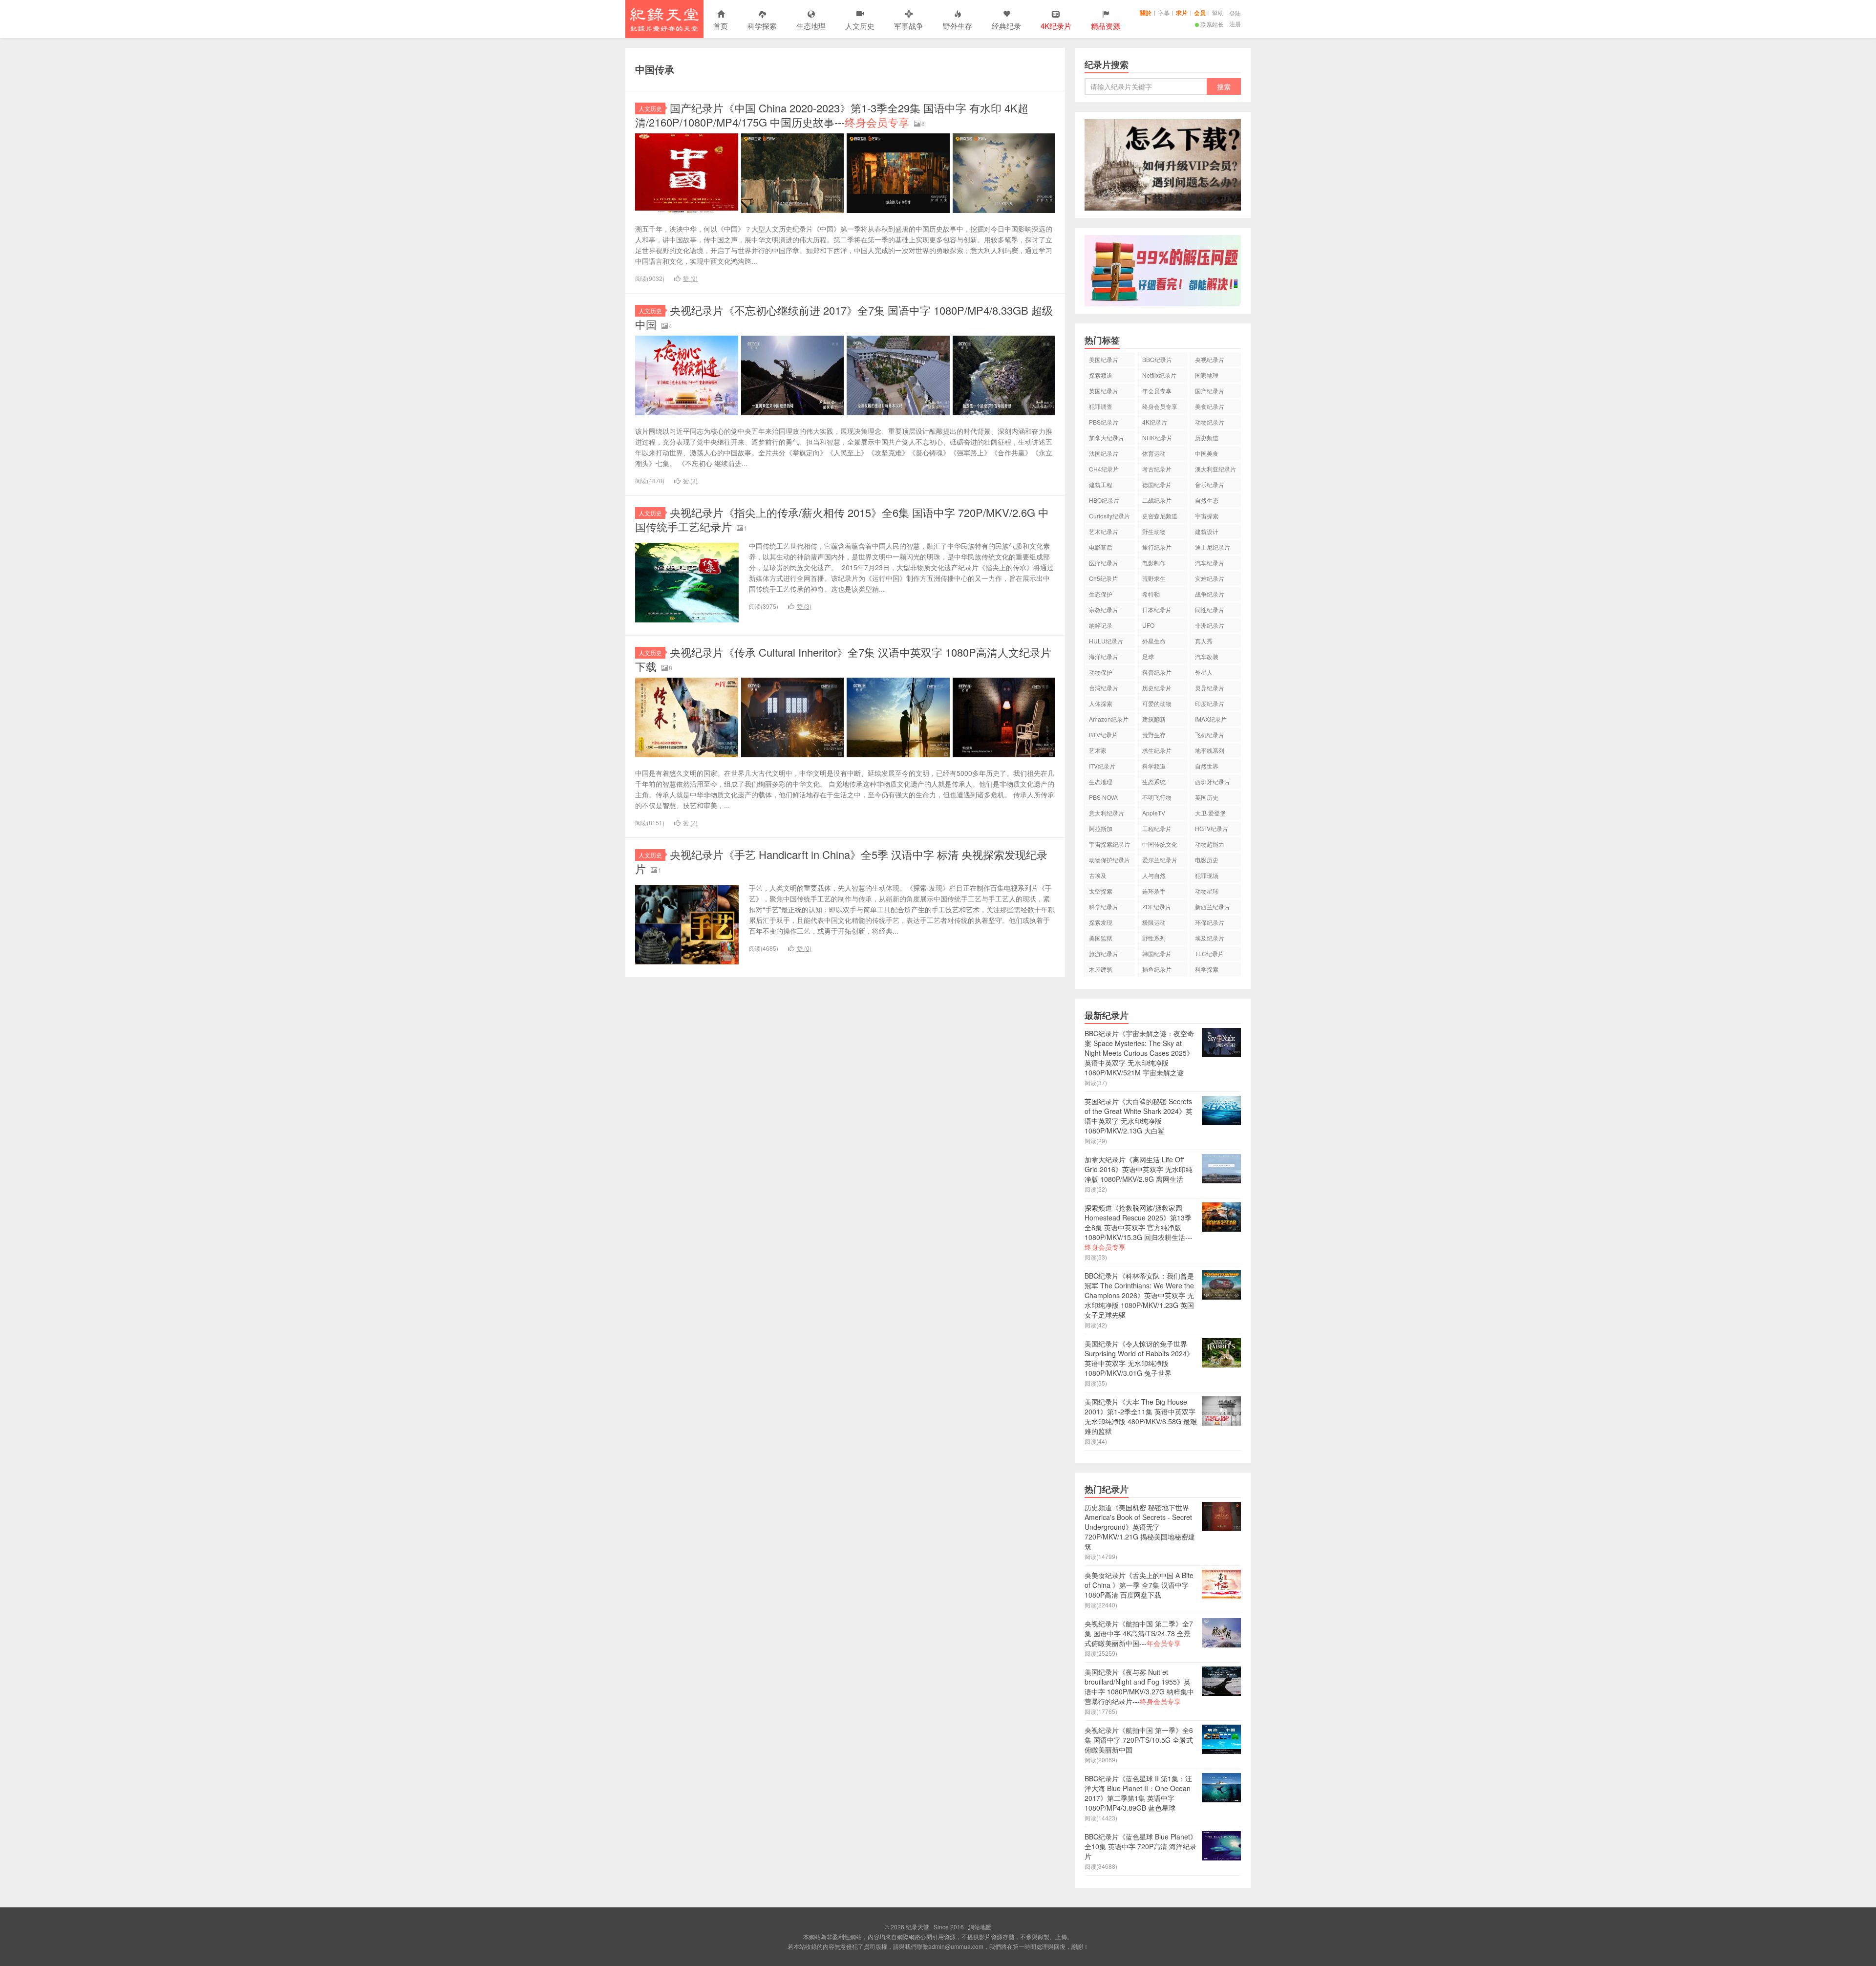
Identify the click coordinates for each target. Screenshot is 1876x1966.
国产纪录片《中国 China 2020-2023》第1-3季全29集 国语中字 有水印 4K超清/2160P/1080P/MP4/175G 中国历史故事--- (832, 115)
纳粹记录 (1101, 625)
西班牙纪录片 (1213, 781)
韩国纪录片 (1157, 953)
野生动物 (1154, 531)
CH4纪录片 (1104, 469)
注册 (1235, 24)
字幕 (1164, 12)
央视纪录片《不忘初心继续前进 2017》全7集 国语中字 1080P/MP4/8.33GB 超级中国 (844, 317)
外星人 (1204, 672)
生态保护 (1101, 594)
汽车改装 (1207, 656)
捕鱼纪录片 (1157, 969)
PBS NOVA (1103, 797)
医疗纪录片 (1104, 563)
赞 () (690, 278)
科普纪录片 (1157, 672)
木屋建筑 (1101, 969)
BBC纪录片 (1157, 359)
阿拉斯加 (1101, 828)
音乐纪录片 (1210, 484)
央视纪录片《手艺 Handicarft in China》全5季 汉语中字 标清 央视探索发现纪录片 (841, 861)
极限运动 (1154, 922)
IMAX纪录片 (1211, 719)
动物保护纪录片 (1109, 860)
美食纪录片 (1210, 406)
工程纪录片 (1157, 828)
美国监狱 (1101, 938)
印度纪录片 (1210, 703)
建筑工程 (1101, 484)
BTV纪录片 (1103, 735)
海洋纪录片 (1104, 656)
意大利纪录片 (1107, 813)
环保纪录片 (1210, 922)
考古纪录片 (1157, 469)
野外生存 (958, 26)
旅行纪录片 (1157, 547)
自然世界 (1207, 766)
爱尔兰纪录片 (1160, 860)
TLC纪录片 (1209, 953)
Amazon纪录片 (1109, 719)
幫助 (1218, 12)
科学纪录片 (1104, 907)
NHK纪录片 (1157, 438)
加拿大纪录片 (1107, 438)
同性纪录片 (1210, 609)
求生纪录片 (1157, 750)
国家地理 (1207, 375)
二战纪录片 (1157, 500)
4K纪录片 (1155, 422)
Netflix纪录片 (1159, 375)
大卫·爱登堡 (1210, 813)
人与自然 (1154, 875)
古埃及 (1098, 875)
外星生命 (1154, 641)
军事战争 (909, 26)
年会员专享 (1157, 391)
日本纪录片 (1157, 609)
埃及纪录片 (1210, 938)
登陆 (1235, 13)
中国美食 (1207, 453)
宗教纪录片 (1104, 609)
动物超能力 (1210, 844)
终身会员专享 (1160, 406)
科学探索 (762, 26)
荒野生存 (1154, 735)
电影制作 (1154, 563)
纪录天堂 (664, 19)
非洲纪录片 (1210, 625)
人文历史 (860, 26)
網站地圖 (980, 1927)
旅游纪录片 (1104, 953)
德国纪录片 (1157, 484)
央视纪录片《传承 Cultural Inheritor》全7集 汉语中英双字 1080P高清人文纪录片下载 (843, 659)
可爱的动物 (1157, 703)
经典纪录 (1006, 26)
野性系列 (1154, 938)
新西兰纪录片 (1213, 907)
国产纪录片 (1210, 391)
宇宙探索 (1207, 516)
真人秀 (1204, 641)
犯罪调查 (1101, 406)
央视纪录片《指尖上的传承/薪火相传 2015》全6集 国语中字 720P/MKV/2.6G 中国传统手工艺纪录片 (842, 519)
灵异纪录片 (1210, 688)
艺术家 (1098, 750)
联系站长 (1212, 24)
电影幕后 (1101, 547)
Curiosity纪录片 (1109, 516)
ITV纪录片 (1102, 766)
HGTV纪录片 (1212, 828)
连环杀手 (1154, 891)
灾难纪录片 (1210, 578)
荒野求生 (1154, 578)
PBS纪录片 (1104, 422)
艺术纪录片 (1104, 531)
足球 (1148, 656)
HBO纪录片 (1104, 500)
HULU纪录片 (1106, 641)
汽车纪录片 (1210, 563)
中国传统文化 (1160, 844)
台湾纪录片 (1104, 688)
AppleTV (1154, 813)
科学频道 (1154, 766)
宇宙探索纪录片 (1109, 844)
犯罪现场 (1207, 875)
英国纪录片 (1104, 391)
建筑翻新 (1154, 719)
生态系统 (1154, 781)
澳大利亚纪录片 (1215, 469)
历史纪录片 (1157, 688)
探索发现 (1101, 922)
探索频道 (1101, 375)
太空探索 (1101, 891)
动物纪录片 (1210, 422)
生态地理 (811, 26)
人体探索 (1101, 703)
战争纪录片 (1210, 594)
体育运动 (1154, 453)
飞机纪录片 (1210, 735)
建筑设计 (1207, 531)
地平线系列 (1210, 750)
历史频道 (1207, 438)
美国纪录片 (1104, 359)
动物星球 (1207, 891)
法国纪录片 (1104, 453)
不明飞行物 (1157, 797)
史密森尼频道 (1160, 516)
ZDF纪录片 (1157, 907)
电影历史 (1207, 860)
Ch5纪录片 (1103, 578)
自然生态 (1207, 500)
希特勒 (1151, 594)
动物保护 (1101, 672)
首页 (721, 26)
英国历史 (1207, 797)
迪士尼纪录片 (1213, 547)
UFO (1148, 625)
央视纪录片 (1210, 359)
